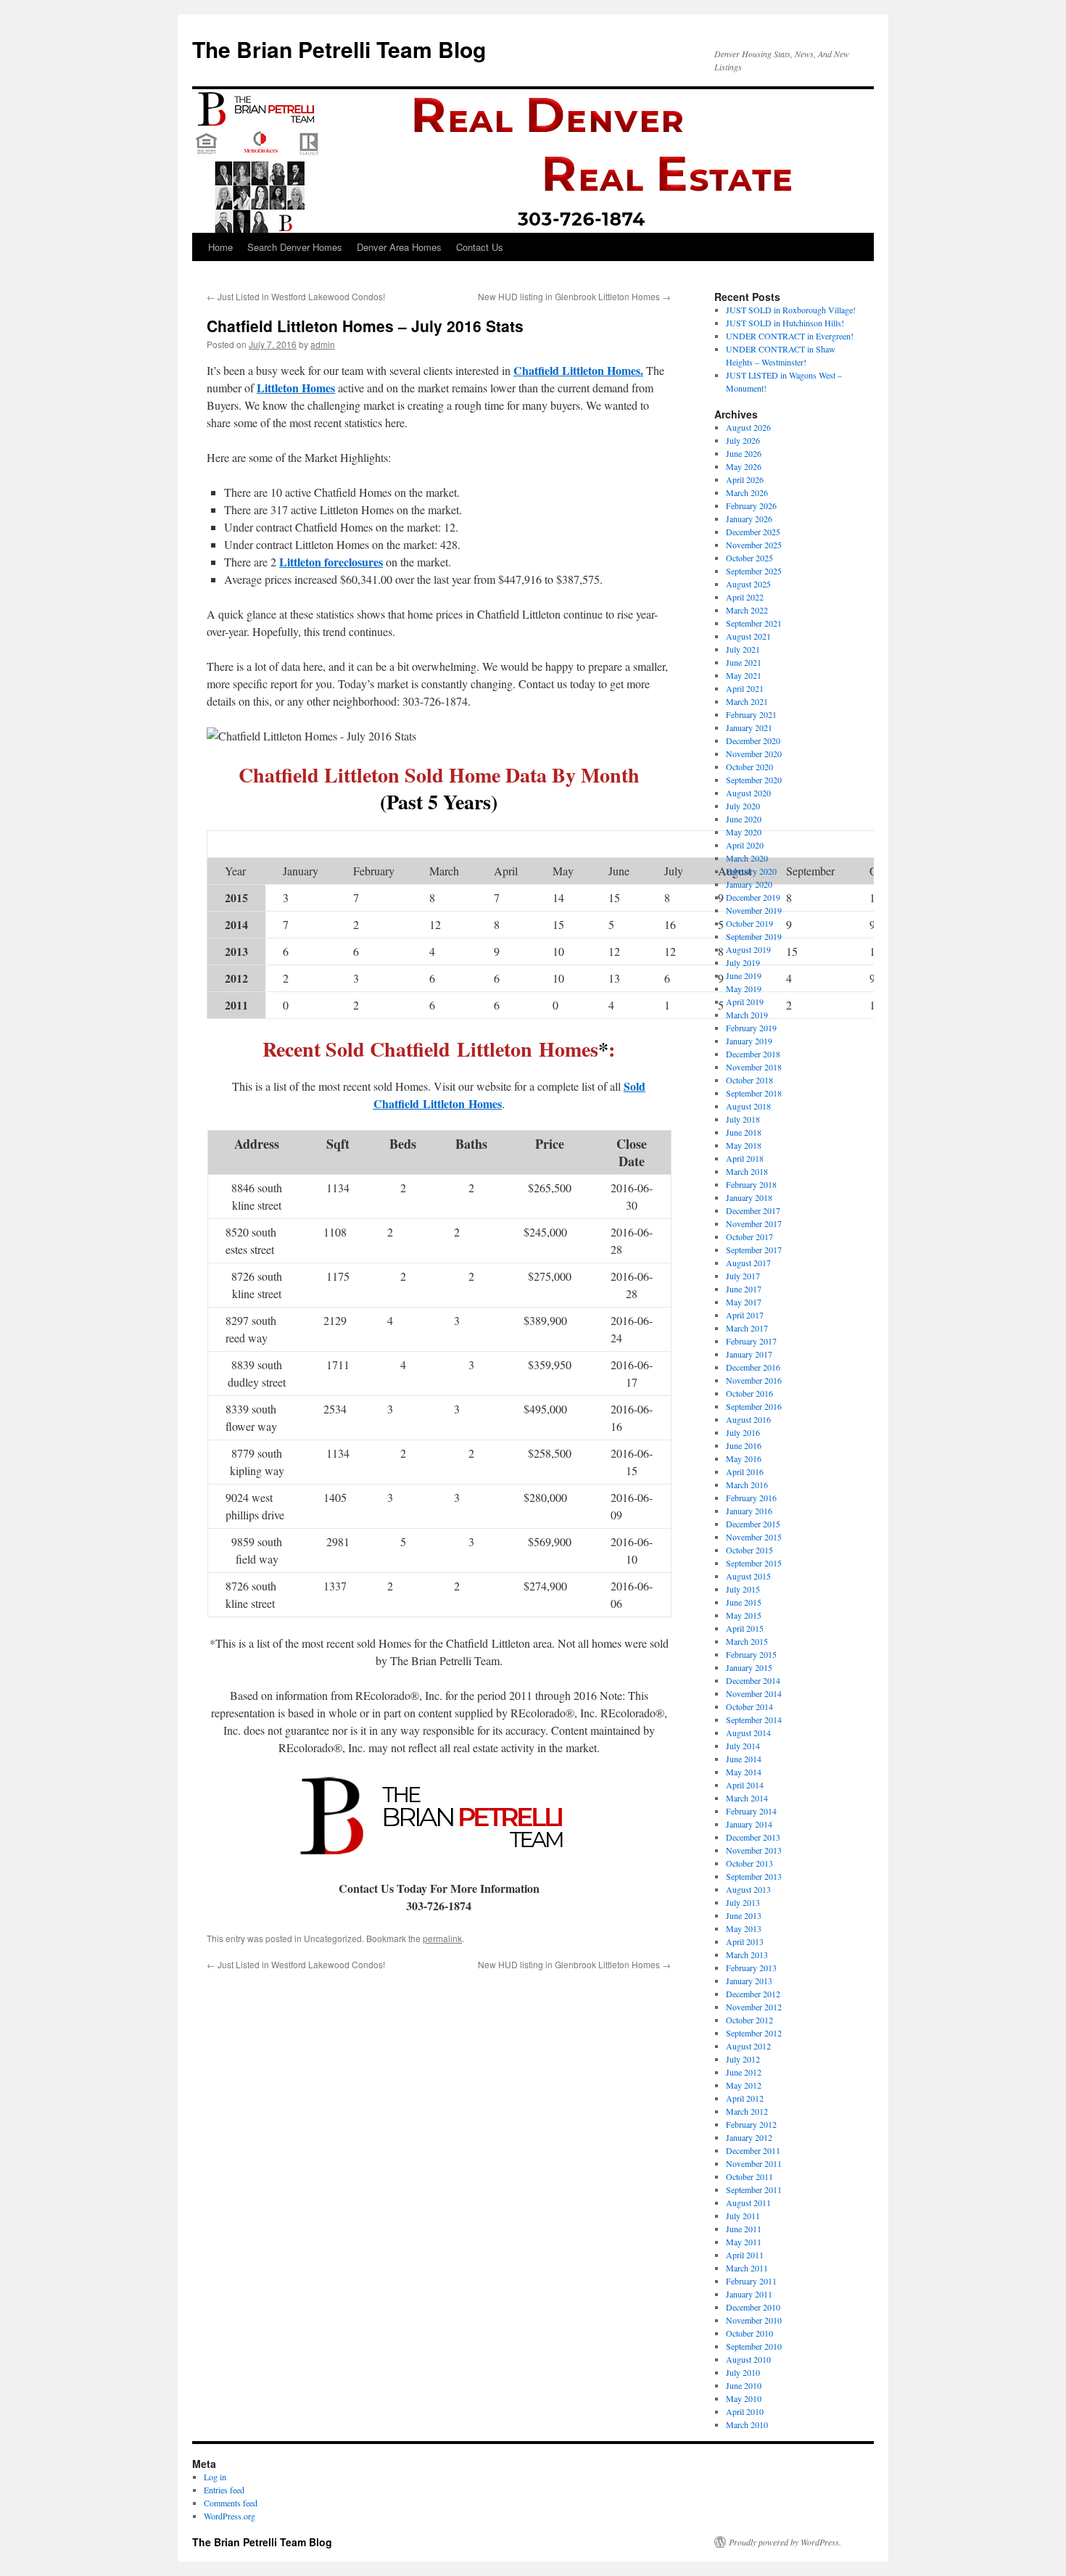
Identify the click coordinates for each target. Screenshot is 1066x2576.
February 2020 (751, 871)
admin (323, 344)
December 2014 (753, 1680)
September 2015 (754, 1563)
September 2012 (754, 2033)
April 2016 (745, 1471)
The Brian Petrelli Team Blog (339, 49)
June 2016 (744, 1445)
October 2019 (749, 923)
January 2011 (749, 2294)
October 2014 (749, 1706)
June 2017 (744, 1289)
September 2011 (754, 2189)
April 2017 (745, 1315)
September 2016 (754, 1406)
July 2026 (743, 440)
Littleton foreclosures (331, 562)
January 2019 (749, 1041)
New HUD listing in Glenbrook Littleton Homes (574, 296)
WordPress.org (230, 2516)
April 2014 (745, 1785)
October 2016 (749, 1393)
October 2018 (749, 1080)
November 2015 (754, 1537)
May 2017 (744, 1302)
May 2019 (744, 988)
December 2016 (753, 1367)
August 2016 (748, 1419)
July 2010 (743, 2372)
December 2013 (753, 1837)
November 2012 (754, 2007)
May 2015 (744, 1615)
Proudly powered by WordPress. (785, 2542)
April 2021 (745, 688)
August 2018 (748, 1106)
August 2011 (748, 2203)
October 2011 (749, 2176)
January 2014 (749, 1824)
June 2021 (744, 662)
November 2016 (754, 1380)
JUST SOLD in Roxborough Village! (791, 310)
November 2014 (754, 1693)
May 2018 (744, 1145)
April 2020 (745, 845)
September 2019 (754, 936)
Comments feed (231, 2503)
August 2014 (748, 1733)
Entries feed (224, 2490)
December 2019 (753, 897)
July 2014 (743, 1746)
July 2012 (743, 2059)
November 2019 (754, 910)
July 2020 (743, 806)
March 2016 (747, 1485)
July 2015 (743, 1589)
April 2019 (745, 1002)
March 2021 (747, 701)
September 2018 (754, 1093)
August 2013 (748, 1889)
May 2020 (744, 832)
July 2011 (743, 2216)
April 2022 (745, 597)
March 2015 (747, 1641)
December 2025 (753, 532)
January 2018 (749, 1197)
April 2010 (745, 2411)
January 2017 (749, 1354)
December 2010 (753, 2307)
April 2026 (745, 479)
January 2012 (749, 2137)
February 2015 (751, 1654)
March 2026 (747, 492)
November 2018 (754, 1067)
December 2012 (753, 1994)
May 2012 (744, 2085)
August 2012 (748, 2046)
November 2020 (754, 754)
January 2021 (749, 727)
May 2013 (744, 1928)
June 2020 (744, 819)
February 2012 (751, 2124)
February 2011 (751, 2281)
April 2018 (745, 1158)
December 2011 (753, 2150)
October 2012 (749, 2020)
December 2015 (753, 1524)
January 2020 (749, 884)
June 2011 (744, 2229)
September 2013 (754, 1876)
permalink (442, 1938)
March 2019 (747, 1015)
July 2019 (743, 962)
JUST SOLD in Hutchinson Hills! (785, 323)
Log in (215, 2477)
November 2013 (754, 1850)
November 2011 (754, 2163)
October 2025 (749, 558)
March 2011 (747, 2268)
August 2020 (748, 793)
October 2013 (749, 1863)
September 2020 (754, 780)
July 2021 (743, 649)
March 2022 (747, 610)
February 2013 (751, 1968)
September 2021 (754, 623)
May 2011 (744, 2242)
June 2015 (744, 1602)
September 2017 (754, 1250)
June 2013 (744, 1915)
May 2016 (744, 1458)
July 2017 (743, 1276)
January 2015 (749, 1667)
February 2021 (751, 714)
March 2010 (747, 2424)
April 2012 (745, 2098)
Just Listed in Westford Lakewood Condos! (296, 296)
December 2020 (753, 740)
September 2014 (754, 1720)
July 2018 (743, 1119)
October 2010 (749, 2333)
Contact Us (480, 247)
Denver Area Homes (399, 247)
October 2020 (749, 767)
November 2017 (754, 1223)
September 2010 (754, 2346)
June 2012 (744, 2072)
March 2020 (747, 858)
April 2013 (745, 1941)
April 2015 (745, 1628)
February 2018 (751, 1184)
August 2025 (748, 584)
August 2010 (748, 2359)
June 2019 (744, 975)
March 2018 (747, 1171)
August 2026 (748, 427)
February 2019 (751, 1028)
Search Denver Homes (295, 247)
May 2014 (744, 1772)
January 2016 (749, 1511)
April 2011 (745, 2255)
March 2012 (747, 2111)
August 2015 (748, 1576)
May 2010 (744, 2398)
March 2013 (747, 1954)
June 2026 (744, 453)
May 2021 (744, 675)
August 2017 (748, 1263)
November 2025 (754, 545)
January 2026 (749, 519)
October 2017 (749, 1237)
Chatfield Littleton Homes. (578, 370)
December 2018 (753, 1054)
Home (220, 247)
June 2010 (744, 2385)
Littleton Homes (296, 388)
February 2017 (751, 1341)
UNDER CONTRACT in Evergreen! (790, 336)
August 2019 (748, 949)
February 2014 (751, 1811)
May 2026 (744, 466)
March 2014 (747, 1798)
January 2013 (749, 1981)
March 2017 (747, 1328)
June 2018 (744, 1132)
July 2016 (743, 1432)
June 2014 (744, 1759)
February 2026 (751, 505)
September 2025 (754, 571)
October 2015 (749, 1550)
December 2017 (753, 1210)
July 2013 (743, 1902)
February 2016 (751, 1498)
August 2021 (748, 636)
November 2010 (754, 2320)
